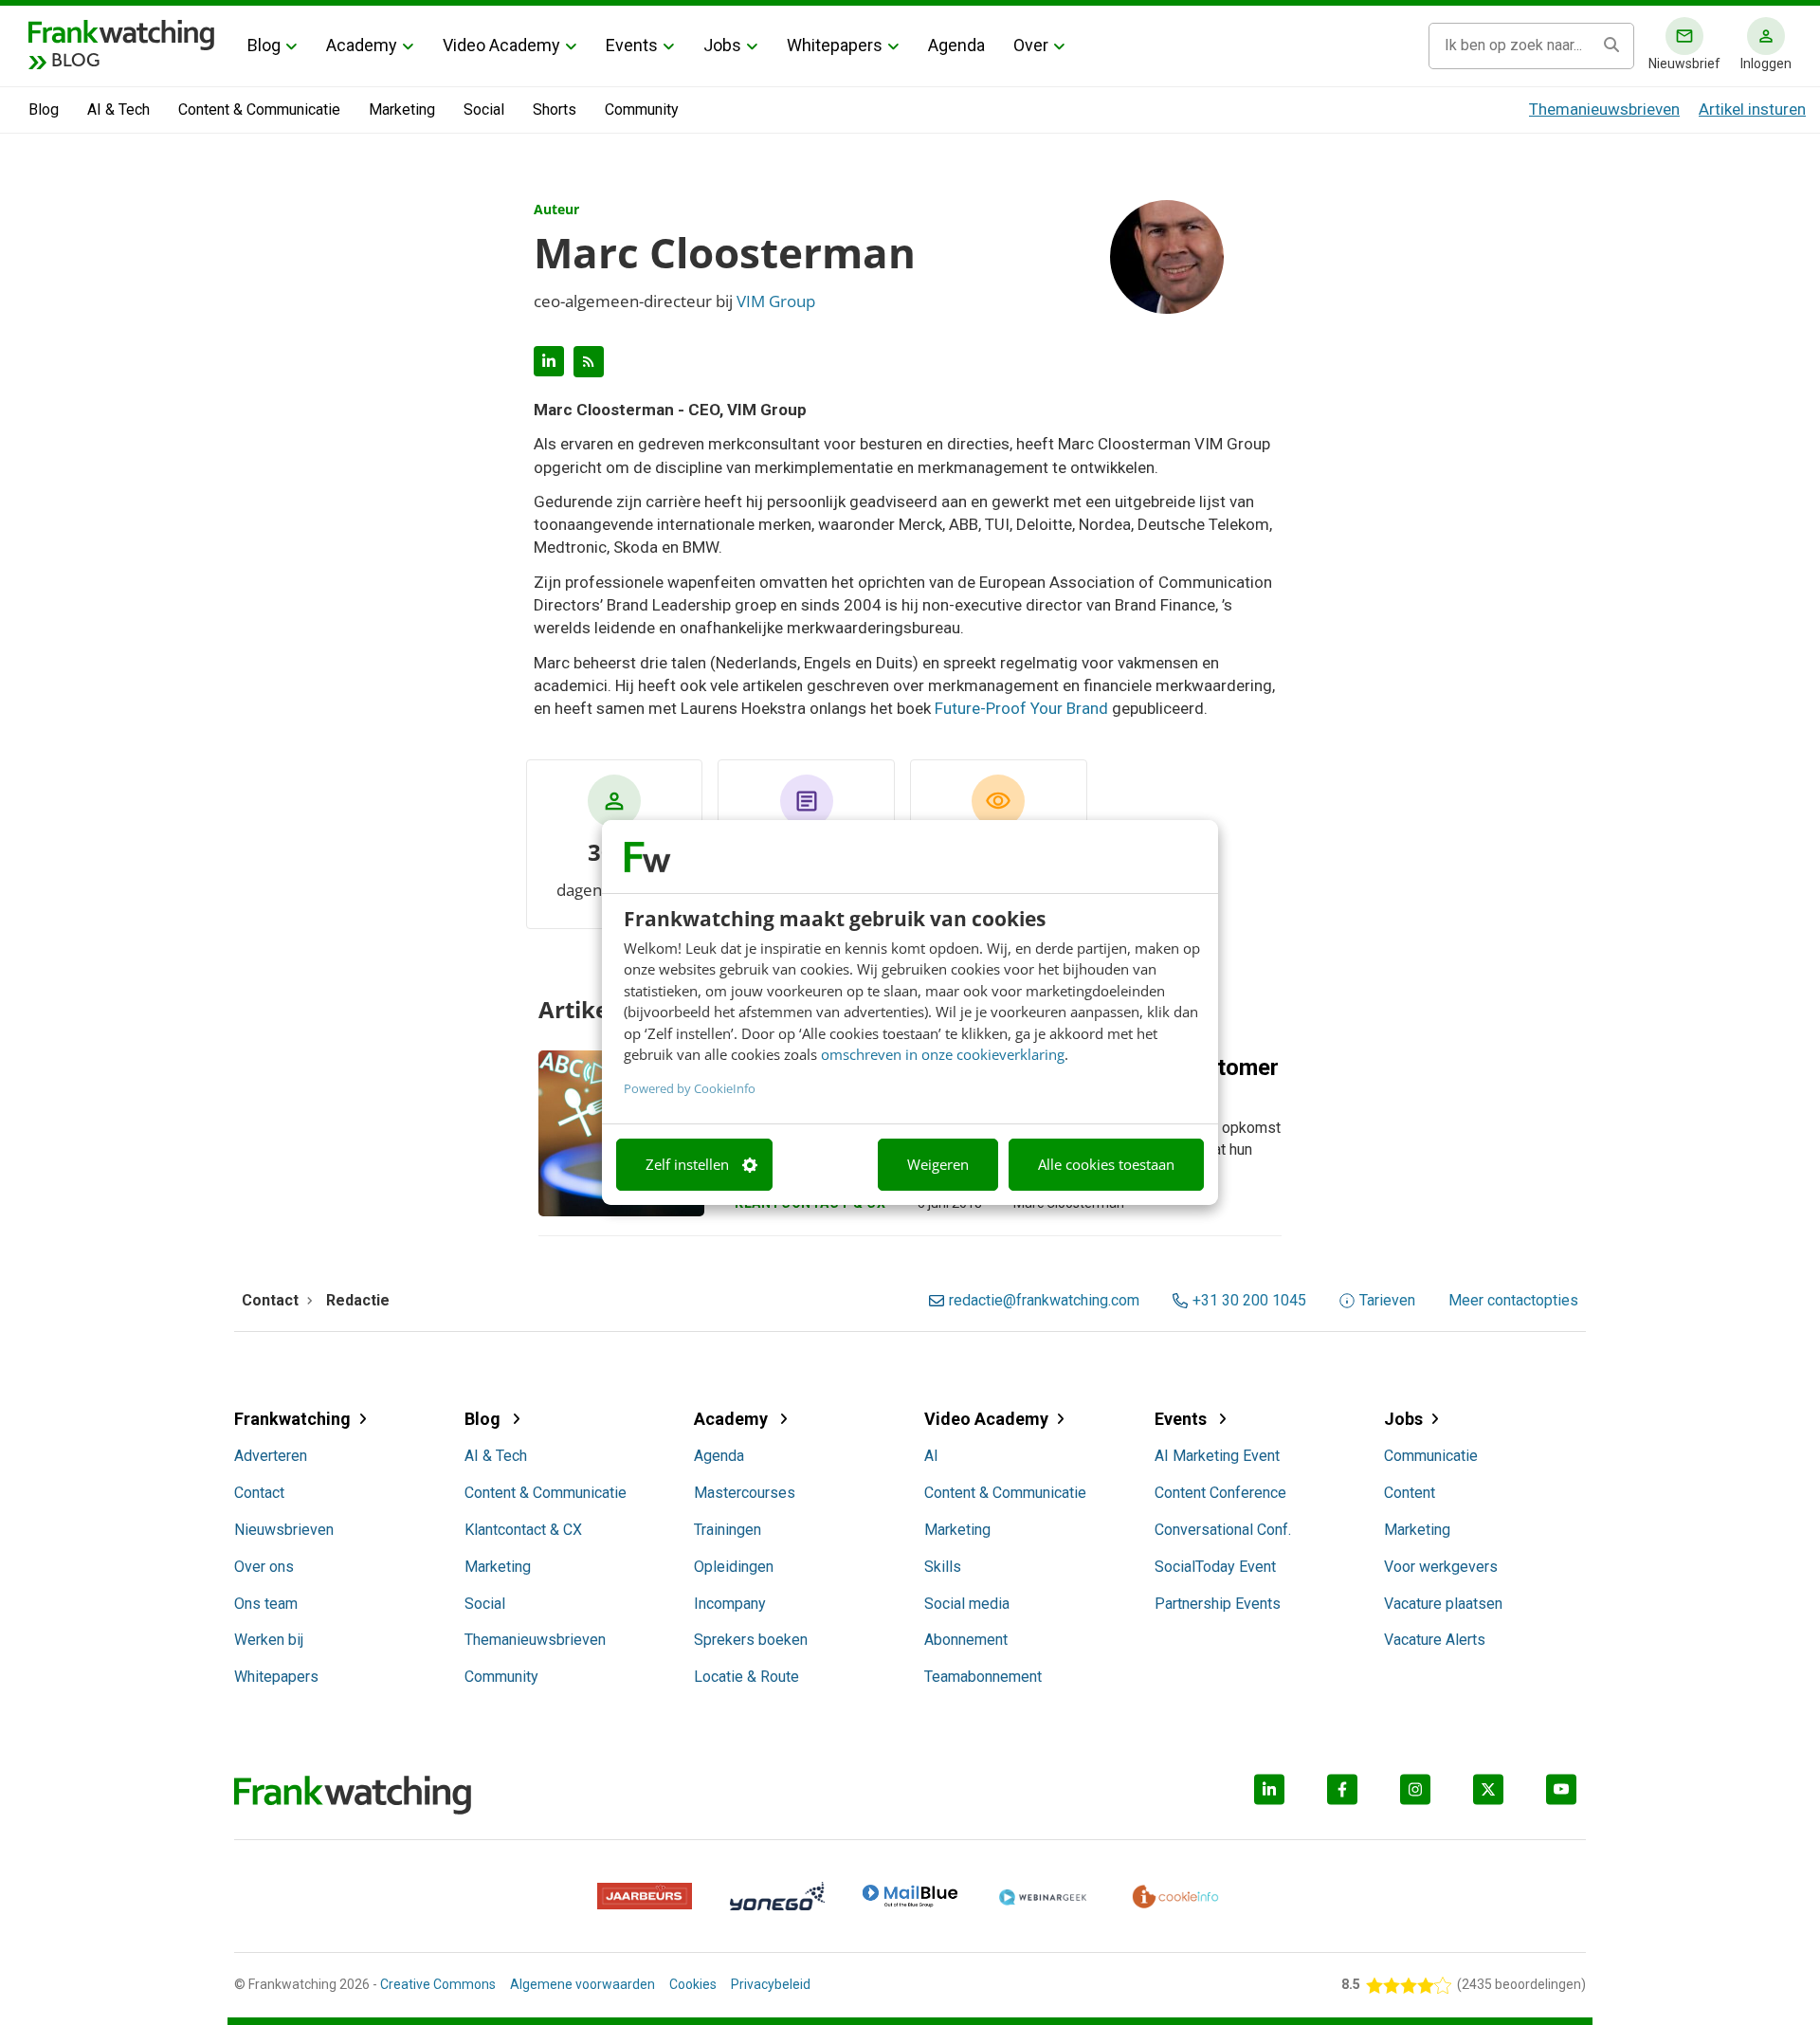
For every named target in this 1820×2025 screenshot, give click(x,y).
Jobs (722, 45)
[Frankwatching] (121, 33)
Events (632, 45)
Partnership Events (1218, 1604)
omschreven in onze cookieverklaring (943, 1054)
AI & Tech (118, 109)
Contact (259, 1493)
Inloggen (1766, 64)
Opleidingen (734, 1567)
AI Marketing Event (1217, 1456)
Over (1031, 45)
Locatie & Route (746, 1677)
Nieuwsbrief (1684, 64)
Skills (943, 1567)
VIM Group (776, 301)
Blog (264, 45)
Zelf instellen (687, 1164)
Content (1410, 1493)
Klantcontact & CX (523, 1530)
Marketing (402, 109)
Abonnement (966, 1640)
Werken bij (269, 1640)
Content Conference (1220, 1493)
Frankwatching (292, 1419)
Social (484, 109)
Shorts (555, 109)
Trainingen (728, 1530)
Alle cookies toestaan (1106, 1164)
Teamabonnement (983, 1677)
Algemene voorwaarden (582, 1984)
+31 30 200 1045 (1249, 1301)
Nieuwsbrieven (284, 1530)
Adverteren (271, 1456)
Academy (362, 45)
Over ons (264, 1567)
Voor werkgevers (1441, 1567)
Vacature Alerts (1435, 1640)
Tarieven (1387, 1301)
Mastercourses (745, 1493)
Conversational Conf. (1223, 1530)
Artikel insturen (1752, 109)
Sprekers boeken (751, 1640)
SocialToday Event (1215, 1567)
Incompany (730, 1604)
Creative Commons (438, 1984)
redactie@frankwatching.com (1044, 1301)
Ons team (266, 1604)
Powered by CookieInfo (690, 1088)
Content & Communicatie (259, 109)
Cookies (693, 1984)
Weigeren (938, 1164)
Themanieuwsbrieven (1604, 109)
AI (931, 1456)
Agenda (956, 45)
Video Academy (501, 45)
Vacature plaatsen (1443, 1604)
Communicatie (1431, 1456)
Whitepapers (835, 45)
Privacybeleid (771, 1984)
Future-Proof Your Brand (1021, 708)
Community (642, 109)
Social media (967, 1604)
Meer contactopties (1513, 1301)
